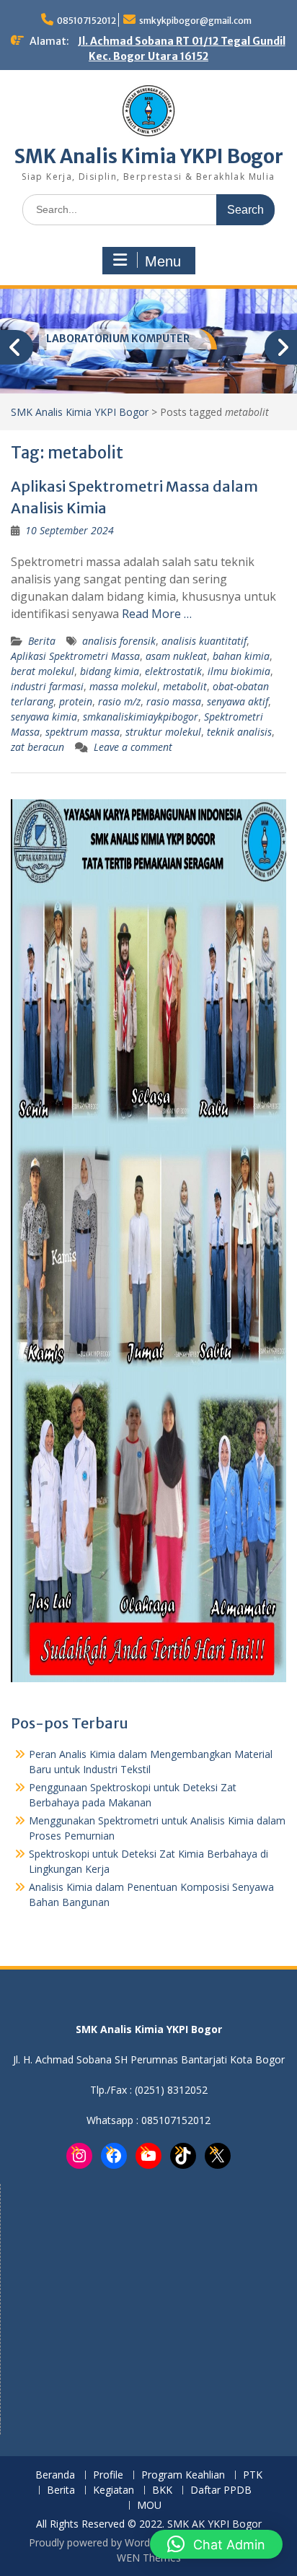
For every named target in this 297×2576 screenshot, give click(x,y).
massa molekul (123, 686)
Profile (108, 2475)
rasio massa (174, 701)
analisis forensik (119, 641)
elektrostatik (173, 671)
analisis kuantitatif (204, 641)
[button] (216, 2544)
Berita (42, 641)
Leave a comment (133, 747)
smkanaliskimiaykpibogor (141, 717)
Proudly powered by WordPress (102, 2542)
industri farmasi (47, 686)
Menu (163, 261)
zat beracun (37, 747)
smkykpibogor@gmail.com (195, 21)
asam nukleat (176, 656)
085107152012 (87, 21)
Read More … (157, 614)
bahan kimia (241, 656)
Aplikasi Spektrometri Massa (75, 656)
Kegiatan (114, 2490)
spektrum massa (83, 732)
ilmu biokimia (239, 671)
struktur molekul (163, 732)
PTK (253, 2475)
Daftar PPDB (221, 2490)
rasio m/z (119, 701)
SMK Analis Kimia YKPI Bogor (149, 156)
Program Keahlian (183, 2475)
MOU (149, 2506)
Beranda (55, 2475)
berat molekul (43, 671)
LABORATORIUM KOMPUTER (118, 339)
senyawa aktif (238, 701)
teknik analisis (239, 732)
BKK (162, 2490)
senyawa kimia (44, 717)
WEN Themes (149, 2558)
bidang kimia (110, 671)
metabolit (185, 686)
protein (76, 701)
